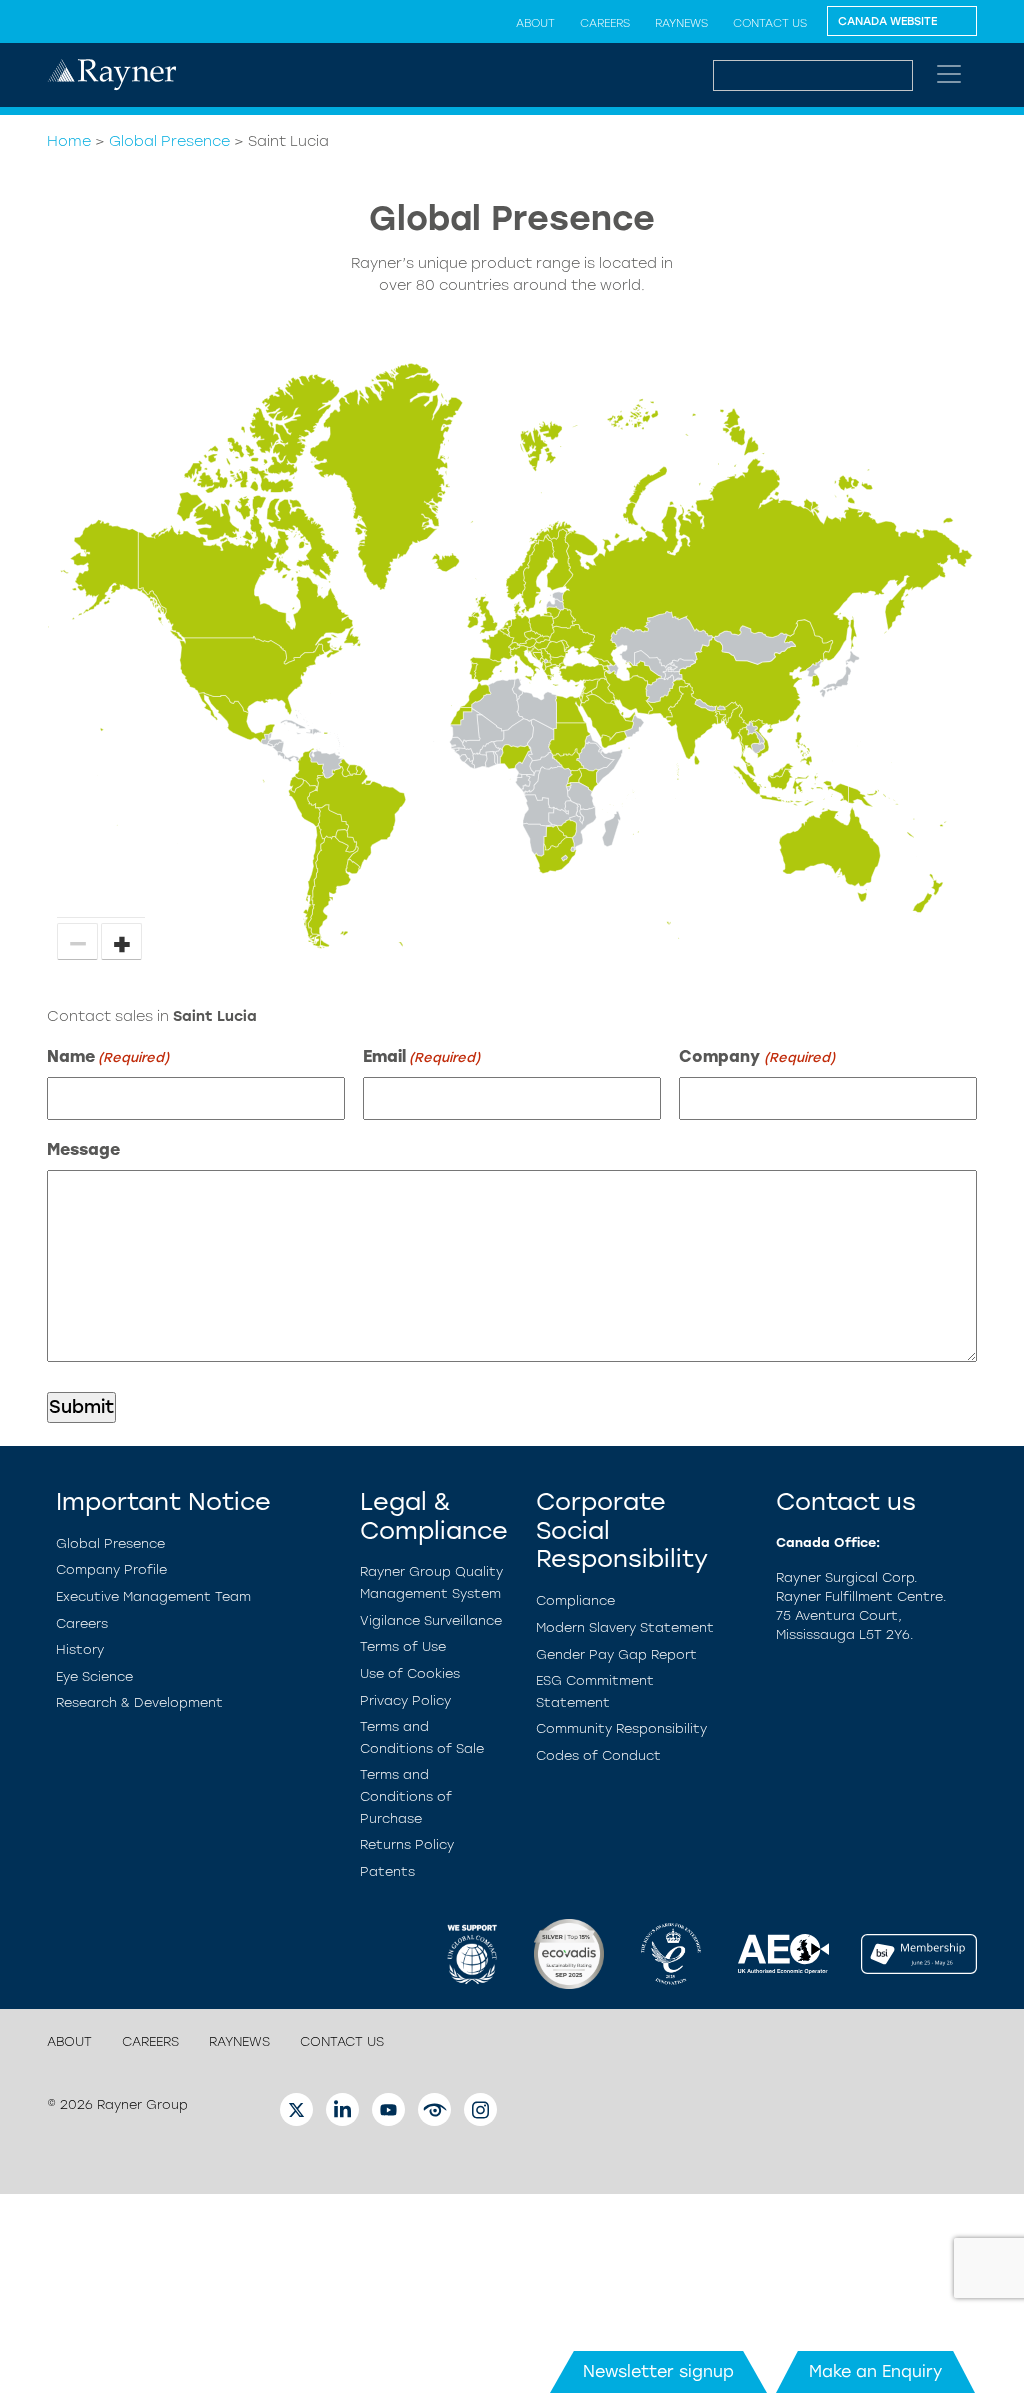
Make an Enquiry (875, 2371)
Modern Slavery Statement (625, 1627)
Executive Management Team (153, 1596)
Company (756, 1056)
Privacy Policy (405, 1700)
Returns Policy (407, 1844)
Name (108, 1056)
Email (421, 1056)
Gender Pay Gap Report (616, 1654)
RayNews (681, 23)
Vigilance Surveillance (431, 1620)
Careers (605, 23)
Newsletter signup (658, 2371)
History (80, 1649)
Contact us (770, 23)
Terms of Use (403, 1646)
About (535, 23)
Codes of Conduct (598, 1755)
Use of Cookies (410, 1673)
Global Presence (169, 141)
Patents (387, 1871)
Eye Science (94, 1676)
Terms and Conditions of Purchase (406, 1796)
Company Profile (111, 1569)
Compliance (575, 1600)
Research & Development (139, 1702)
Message (83, 1149)
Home (69, 141)
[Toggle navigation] (949, 74)
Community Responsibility (621, 1728)
